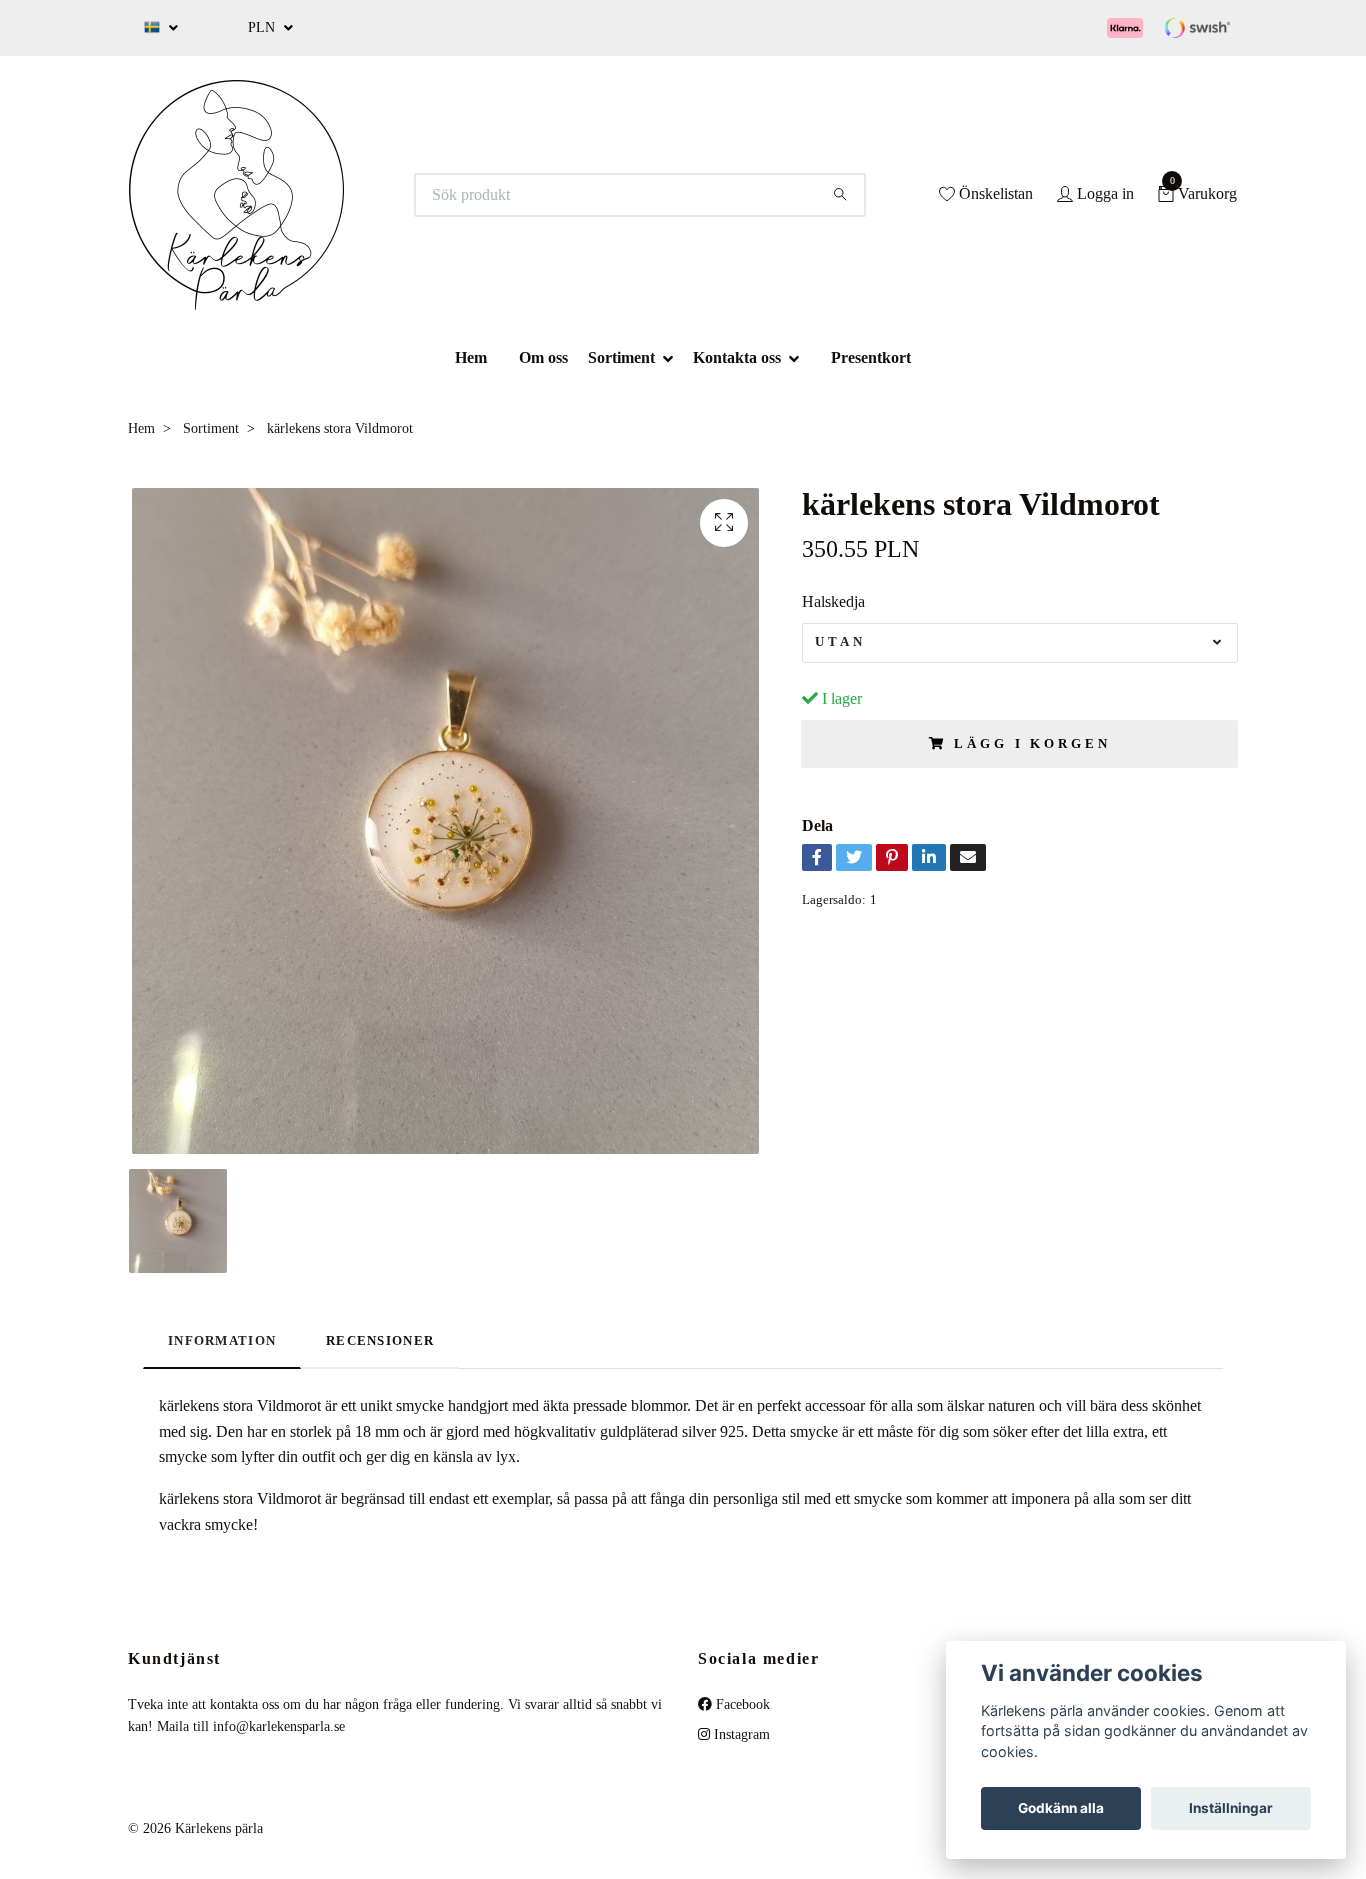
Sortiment (621, 357)
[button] (674, 357)
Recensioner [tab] (380, 1341)
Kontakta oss (737, 357)
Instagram (740, 1734)
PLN (263, 27)
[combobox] (1020, 643)
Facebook (741, 1704)
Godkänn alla (1061, 1808)
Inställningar (1231, 1808)
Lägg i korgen (1032, 744)
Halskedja (833, 601)
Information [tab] (222, 1341)
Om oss (543, 357)
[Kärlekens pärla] (236, 195)
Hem (471, 357)
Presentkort (871, 357)
